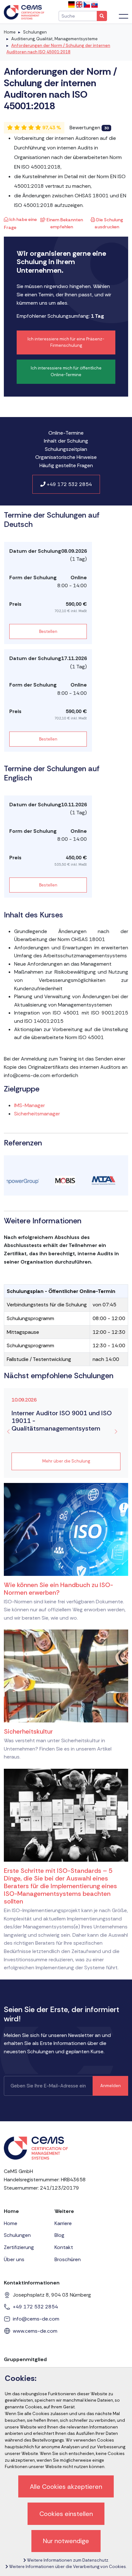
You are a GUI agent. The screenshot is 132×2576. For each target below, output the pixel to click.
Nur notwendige (66, 2541)
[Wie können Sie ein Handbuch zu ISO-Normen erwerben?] (66, 1529)
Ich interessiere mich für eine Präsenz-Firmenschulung (66, 342)
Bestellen (48, 631)
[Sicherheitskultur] (66, 1676)
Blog (59, 2235)
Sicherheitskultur (28, 1731)
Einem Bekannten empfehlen (64, 223)
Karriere (63, 2223)
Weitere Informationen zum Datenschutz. (67, 2560)
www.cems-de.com (35, 2331)
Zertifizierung (19, 2247)
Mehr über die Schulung (66, 1461)
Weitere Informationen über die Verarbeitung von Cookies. (67, 2567)
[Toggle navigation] (124, 16)
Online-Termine (66, 433)
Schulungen (35, 32)
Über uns (14, 2259)
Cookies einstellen (66, 2514)
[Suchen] (102, 16)
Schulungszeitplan (66, 449)
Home (10, 32)
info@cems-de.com (36, 2319)
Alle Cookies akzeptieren (66, 2487)
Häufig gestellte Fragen (66, 465)
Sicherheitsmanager (37, 1114)
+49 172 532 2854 (69, 484)
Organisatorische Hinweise (66, 457)
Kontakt (64, 2247)
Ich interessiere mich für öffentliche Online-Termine (66, 371)
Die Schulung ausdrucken (109, 223)
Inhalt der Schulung (66, 441)
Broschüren (68, 2259)
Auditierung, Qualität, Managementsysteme (54, 39)
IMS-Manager (29, 1105)
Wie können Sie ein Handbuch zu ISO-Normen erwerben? (58, 1589)
